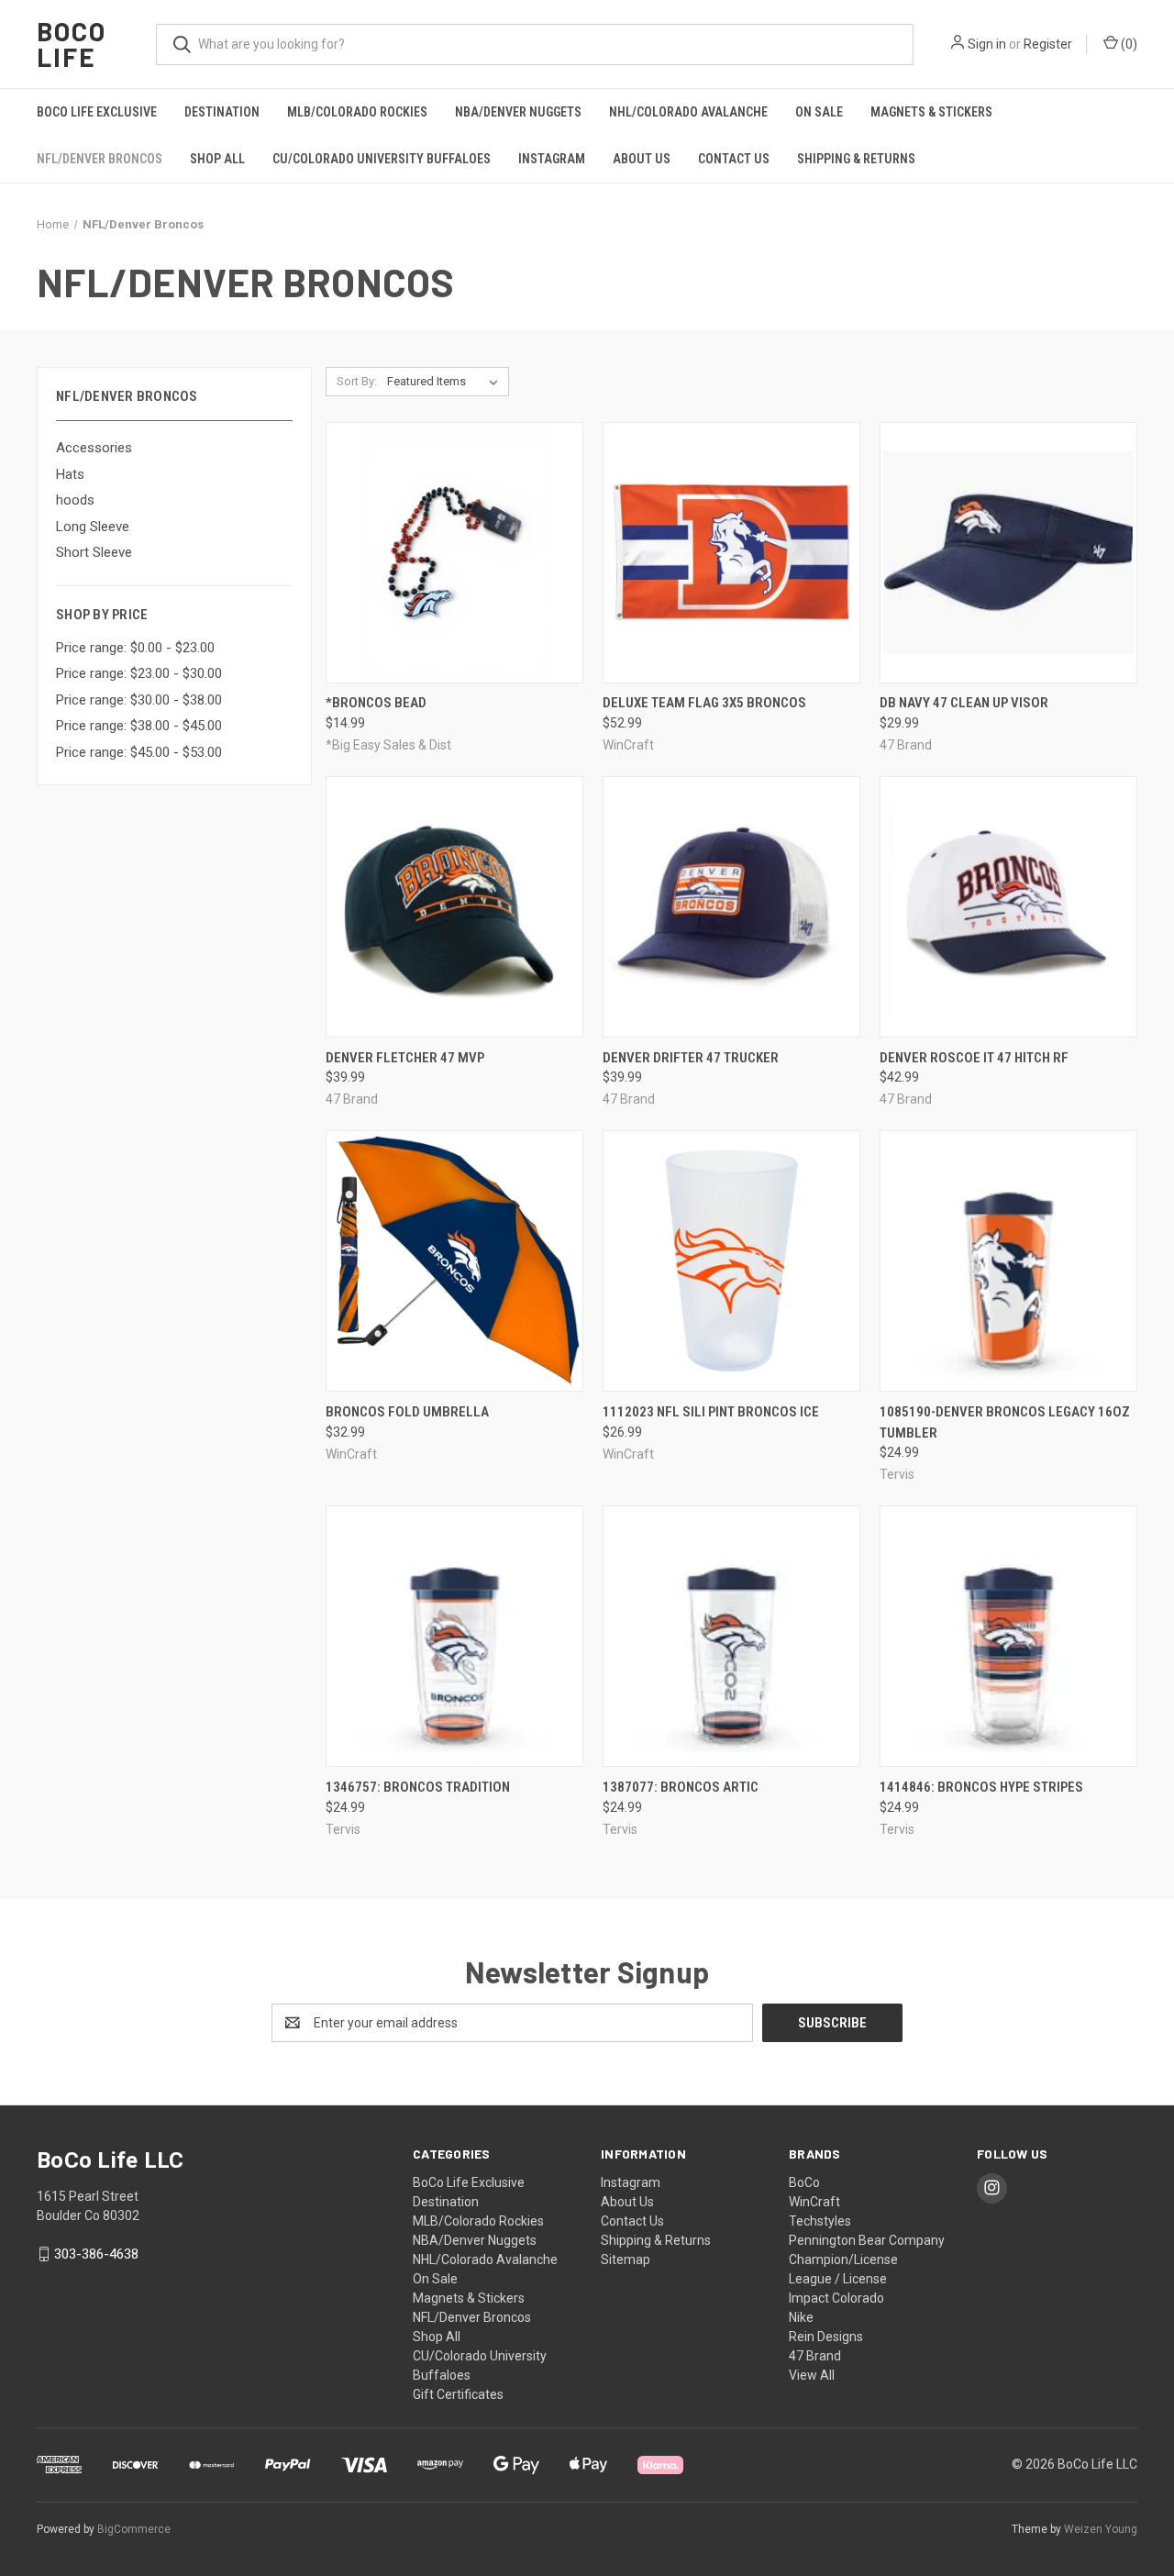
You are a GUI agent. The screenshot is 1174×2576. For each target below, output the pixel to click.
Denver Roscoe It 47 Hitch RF (974, 1058)
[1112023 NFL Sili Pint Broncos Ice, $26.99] (731, 1261)
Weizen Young (1101, 2529)
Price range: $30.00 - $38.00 (139, 700)
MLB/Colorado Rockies (357, 112)
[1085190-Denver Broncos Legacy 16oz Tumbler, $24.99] (1008, 1261)
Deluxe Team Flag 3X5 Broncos (704, 703)
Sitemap (626, 2260)
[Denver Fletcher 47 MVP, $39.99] (454, 907)
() (1128, 44)
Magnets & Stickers (931, 112)
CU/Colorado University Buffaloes (382, 159)
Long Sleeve (93, 527)
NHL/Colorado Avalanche (688, 112)
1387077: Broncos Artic (681, 1787)
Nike (801, 2317)
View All (812, 2375)
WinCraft (814, 2202)
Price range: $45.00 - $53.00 (139, 752)
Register (1048, 44)
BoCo (804, 2182)
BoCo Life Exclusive (97, 112)
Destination (222, 112)
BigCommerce (134, 2529)
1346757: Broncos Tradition (418, 1787)
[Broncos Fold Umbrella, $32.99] (454, 1261)
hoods (75, 500)
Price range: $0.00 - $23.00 (135, 648)
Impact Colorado (836, 2298)
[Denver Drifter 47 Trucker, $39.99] (731, 907)
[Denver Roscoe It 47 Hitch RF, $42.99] (1008, 907)
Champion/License (843, 2260)
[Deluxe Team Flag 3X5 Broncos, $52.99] (731, 553)
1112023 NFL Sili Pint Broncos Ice (711, 1412)
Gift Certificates (458, 2394)
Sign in (987, 44)
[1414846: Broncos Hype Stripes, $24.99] (1008, 1636)
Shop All (217, 159)
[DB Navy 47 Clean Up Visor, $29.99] (1008, 553)
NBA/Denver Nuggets (518, 112)
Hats (70, 474)
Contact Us (734, 159)
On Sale (819, 112)
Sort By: (357, 381)
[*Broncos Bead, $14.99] (454, 553)
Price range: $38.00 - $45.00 (139, 726)
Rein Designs (826, 2337)
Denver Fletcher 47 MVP (405, 1058)
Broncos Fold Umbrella (407, 1412)
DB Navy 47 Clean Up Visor (964, 703)
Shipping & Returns (856, 159)
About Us (642, 159)
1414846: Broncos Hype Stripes (981, 1787)
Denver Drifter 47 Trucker (691, 1058)
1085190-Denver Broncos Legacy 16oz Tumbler (1005, 1422)
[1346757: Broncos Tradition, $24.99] (454, 1636)
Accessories (94, 448)
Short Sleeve (94, 552)
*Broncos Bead (376, 703)
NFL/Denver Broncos (100, 159)
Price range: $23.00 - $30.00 (139, 673)
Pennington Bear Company (867, 2240)
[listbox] (446, 382)
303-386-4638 (96, 2254)
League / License (838, 2279)
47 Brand (815, 2356)
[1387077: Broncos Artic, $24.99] (731, 1636)
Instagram (552, 159)
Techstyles (820, 2221)
